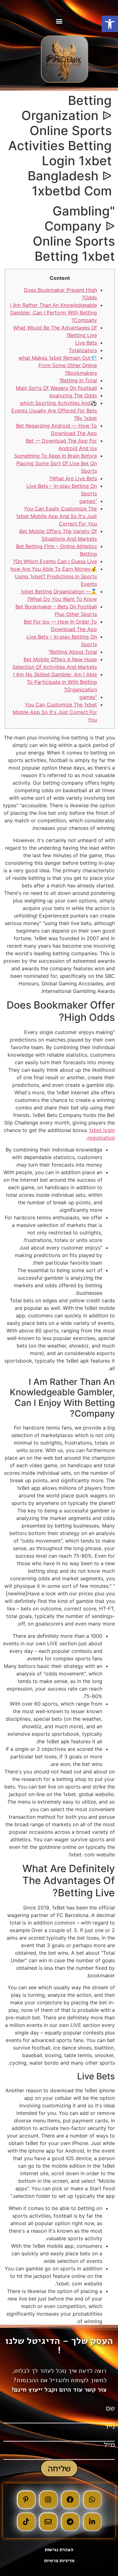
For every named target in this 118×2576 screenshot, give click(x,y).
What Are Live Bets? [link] (73, 478)
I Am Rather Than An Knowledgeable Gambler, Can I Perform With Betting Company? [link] (53, 313)
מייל (109, 2445)
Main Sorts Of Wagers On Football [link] (56, 388)
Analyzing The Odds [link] (73, 395)
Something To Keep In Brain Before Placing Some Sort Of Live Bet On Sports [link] (56, 463)
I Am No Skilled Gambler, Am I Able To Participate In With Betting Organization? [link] (55, 682)
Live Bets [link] (86, 343)
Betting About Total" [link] (73, 652)
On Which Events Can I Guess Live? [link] (55, 561)
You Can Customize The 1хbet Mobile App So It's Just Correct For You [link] (55, 712)
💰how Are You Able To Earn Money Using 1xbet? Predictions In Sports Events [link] (54, 576)
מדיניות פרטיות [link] (59, 2561)
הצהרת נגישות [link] (59, 2550)
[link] (110, 24)
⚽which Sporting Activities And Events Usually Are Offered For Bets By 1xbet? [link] (54, 411)
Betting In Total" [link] (78, 380)
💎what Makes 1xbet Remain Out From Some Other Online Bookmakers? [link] (58, 365)
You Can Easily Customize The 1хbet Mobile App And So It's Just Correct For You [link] (56, 516)
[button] (59, 21)
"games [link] (88, 501)
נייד (110, 2426)
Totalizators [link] (83, 350)
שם (110, 2408)
